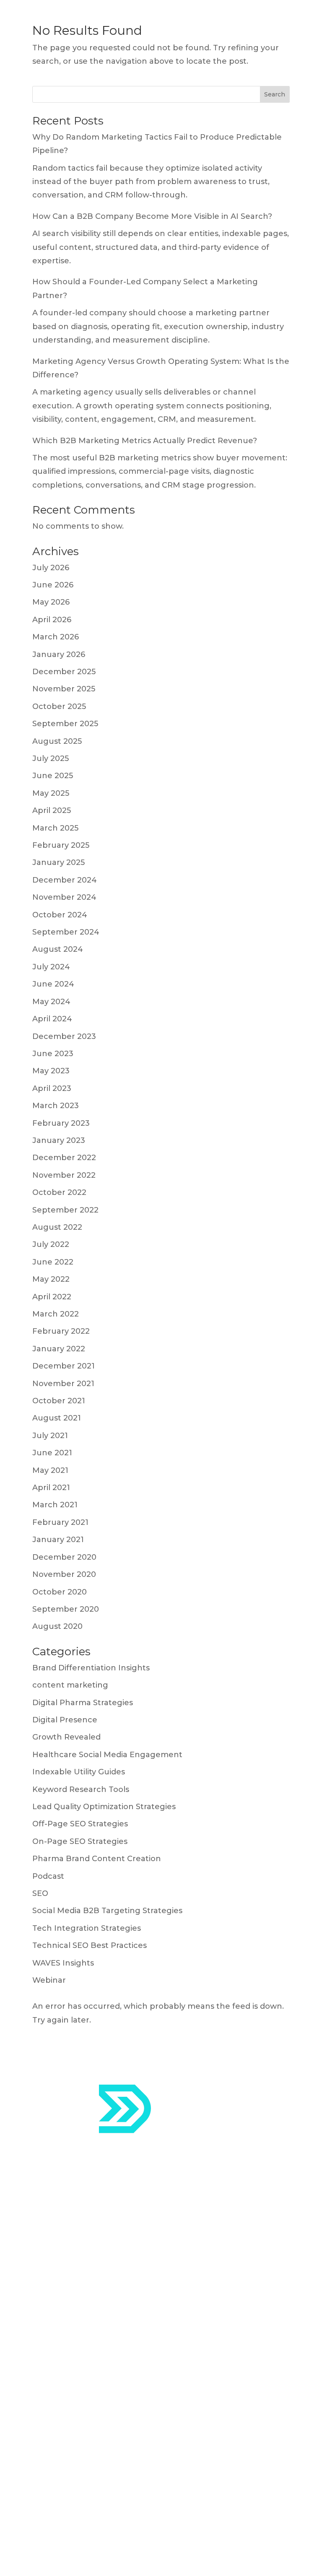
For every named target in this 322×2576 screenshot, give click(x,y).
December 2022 (64, 1158)
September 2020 (66, 1609)
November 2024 (64, 897)
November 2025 (64, 689)
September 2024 (66, 932)
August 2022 (57, 1227)
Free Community (66, 2434)
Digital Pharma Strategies (83, 1703)
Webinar (49, 1980)
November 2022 (64, 1175)
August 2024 (58, 949)
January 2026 (59, 654)
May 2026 (51, 602)
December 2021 (64, 1366)
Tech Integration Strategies (87, 1928)
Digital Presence (65, 1720)
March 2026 (56, 637)
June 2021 (52, 1453)
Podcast (48, 1876)
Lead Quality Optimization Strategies (104, 1807)
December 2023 (64, 1036)
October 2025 (59, 706)
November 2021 (63, 1384)
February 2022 (61, 1331)
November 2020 (64, 1574)
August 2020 (57, 1626)
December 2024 (65, 880)
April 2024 (52, 1019)
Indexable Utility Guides (79, 1772)
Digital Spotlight (64, 2412)
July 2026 (51, 568)
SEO (40, 1893)
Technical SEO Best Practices (90, 1945)
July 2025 (51, 758)
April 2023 (52, 1088)
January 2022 (59, 1349)
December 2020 (64, 1557)
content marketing (70, 1685)
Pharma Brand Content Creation (97, 1859)
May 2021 (50, 1470)
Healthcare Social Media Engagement (107, 1755)
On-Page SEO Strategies (80, 1841)
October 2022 (59, 1192)
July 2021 (50, 1436)
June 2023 (53, 1054)
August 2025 (57, 741)
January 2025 (58, 862)
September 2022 (65, 1210)
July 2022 (51, 1244)
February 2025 (61, 845)
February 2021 (60, 1522)
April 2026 (52, 620)
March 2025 (55, 828)
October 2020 (60, 1592)
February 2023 (61, 1123)
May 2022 (51, 1279)
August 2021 (57, 1418)
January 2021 (58, 1540)
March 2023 (56, 1106)
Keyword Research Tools (81, 1789)
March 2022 (56, 1314)
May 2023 (51, 1071)
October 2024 (60, 915)
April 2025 (52, 810)
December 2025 (64, 672)
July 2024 (51, 967)
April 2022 (52, 1297)
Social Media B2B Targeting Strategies (107, 1911)
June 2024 (53, 984)
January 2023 (59, 1140)
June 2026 (53, 585)
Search (275, 94)
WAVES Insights (63, 1963)
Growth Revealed (66, 1737)
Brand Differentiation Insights (91, 1668)
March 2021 (55, 1505)
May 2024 (51, 1002)
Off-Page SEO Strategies (80, 1824)
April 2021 (51, 1488)
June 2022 (53, 1262)
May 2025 (51, 793)
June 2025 (53, 776)
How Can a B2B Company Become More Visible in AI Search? (152, 216)
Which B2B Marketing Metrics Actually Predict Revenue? (145, 441)
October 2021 (59, 1401)
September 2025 (65, 724)
